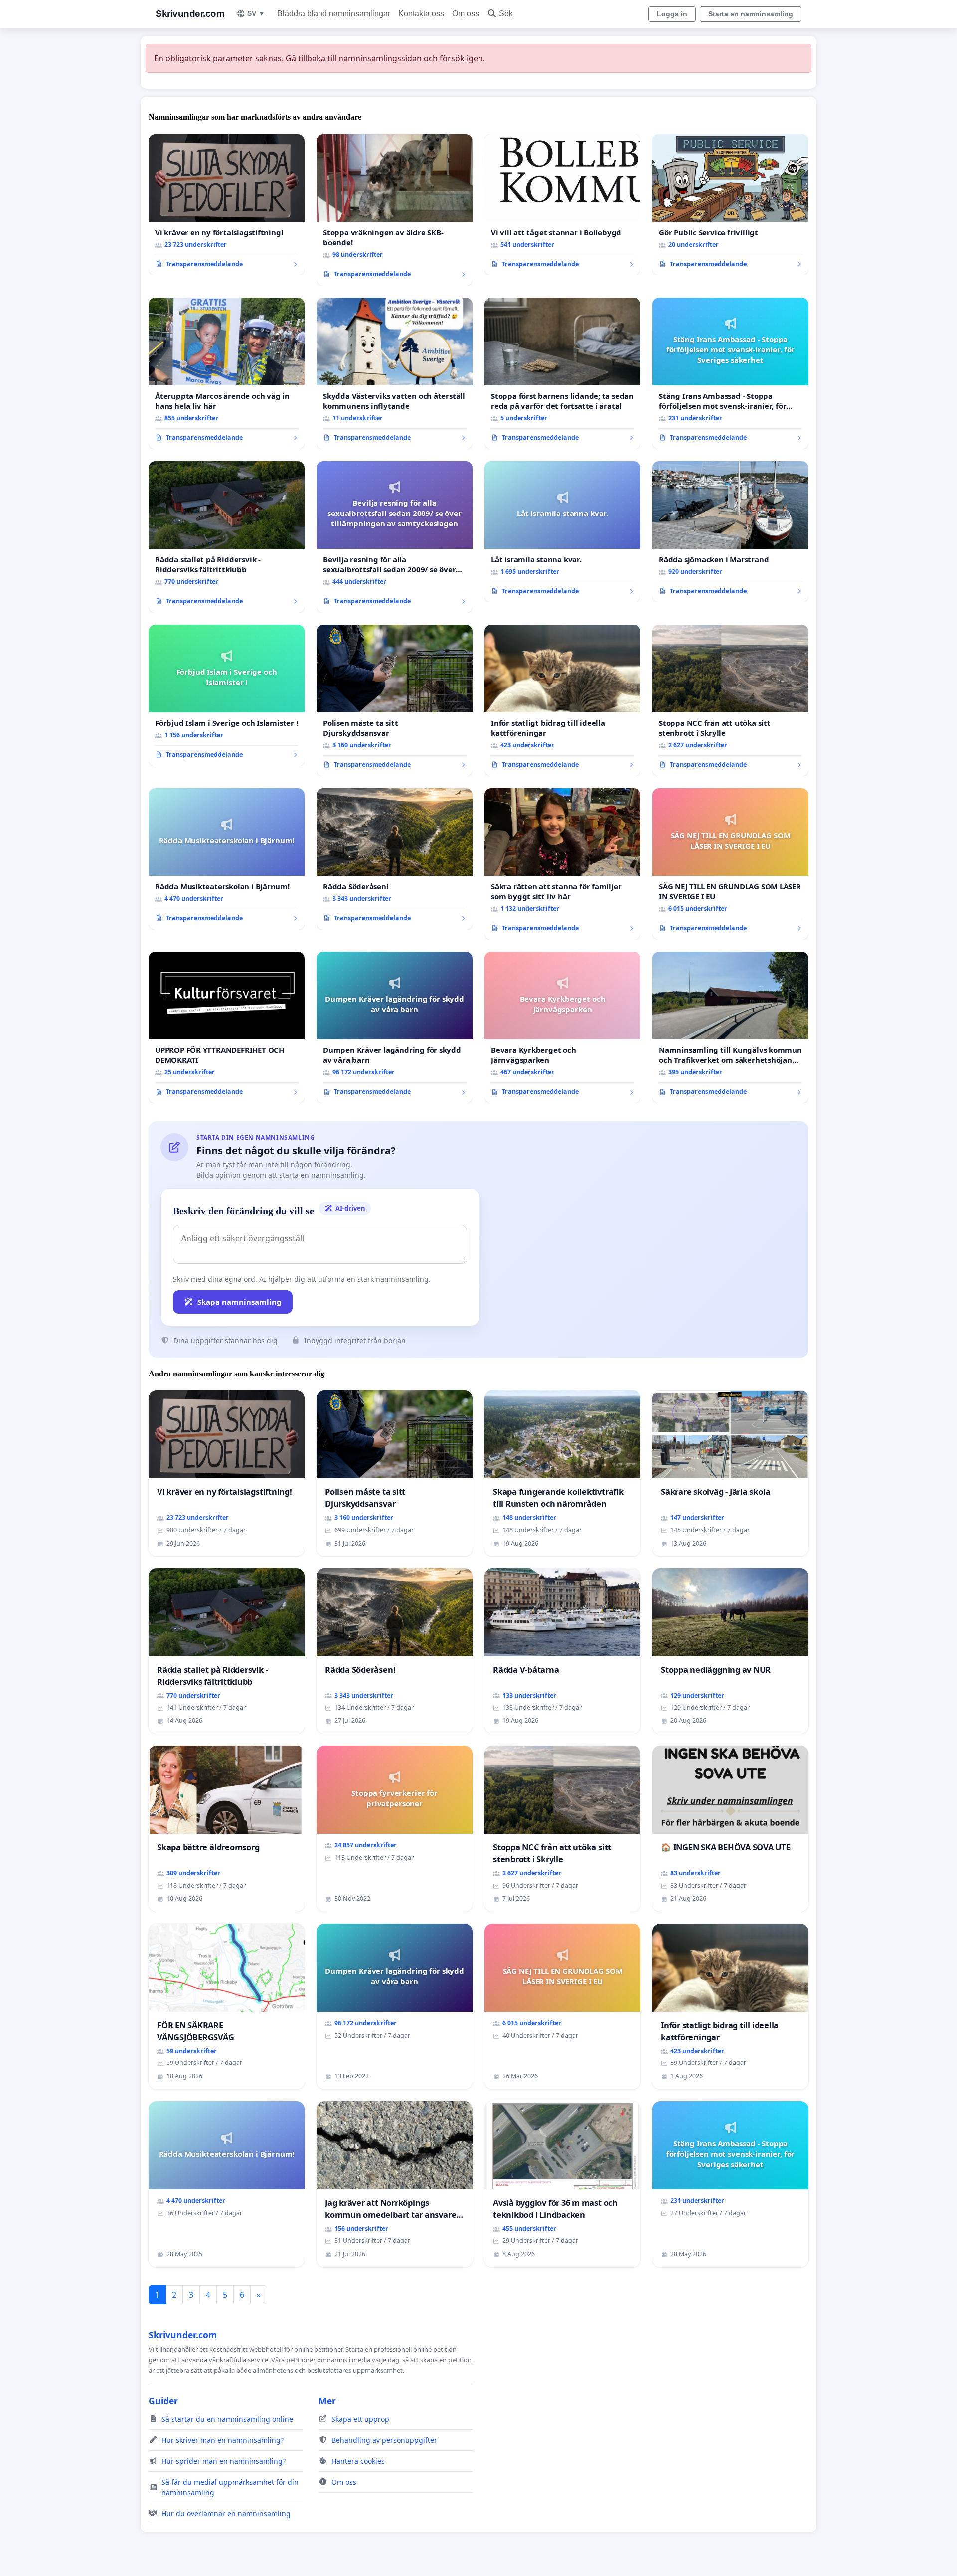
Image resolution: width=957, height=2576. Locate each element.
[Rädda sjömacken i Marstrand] (730, 532)
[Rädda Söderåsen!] (395, 859)
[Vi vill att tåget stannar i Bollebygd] (562, 205)
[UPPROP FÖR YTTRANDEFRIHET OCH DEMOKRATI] (227, 1028)
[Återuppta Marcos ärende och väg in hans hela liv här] (227, 373)
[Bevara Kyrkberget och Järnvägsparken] (562, 1028)
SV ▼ (256, 13)
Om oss (466, 14)
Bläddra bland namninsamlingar (334, 14)
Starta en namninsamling (751, 14)
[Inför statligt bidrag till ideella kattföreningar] (562, 700)
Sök (506, 14)
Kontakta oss (421, 14)
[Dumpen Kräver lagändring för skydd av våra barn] (395, 1028)
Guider (163, 2401)
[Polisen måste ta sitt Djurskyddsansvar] (395, 700)
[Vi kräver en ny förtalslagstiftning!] (227, 205)
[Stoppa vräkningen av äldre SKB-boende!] (395, 210)
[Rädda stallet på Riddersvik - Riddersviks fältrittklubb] (227, 537)
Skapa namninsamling (239, 1302)
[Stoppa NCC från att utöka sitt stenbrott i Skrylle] (730, 700)
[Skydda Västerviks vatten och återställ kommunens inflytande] (395, 373)
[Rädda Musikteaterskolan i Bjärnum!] (227, 859)
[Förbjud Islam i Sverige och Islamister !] (227, 695)
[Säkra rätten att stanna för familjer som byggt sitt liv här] (562, 864)
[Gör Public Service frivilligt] (730, 205)
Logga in (672, 14)
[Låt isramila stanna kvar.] (562, 532)
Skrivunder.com (190, 14)
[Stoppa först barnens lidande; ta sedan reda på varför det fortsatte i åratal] (562, 373)
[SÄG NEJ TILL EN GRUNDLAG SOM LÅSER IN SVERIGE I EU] (730, 864)
